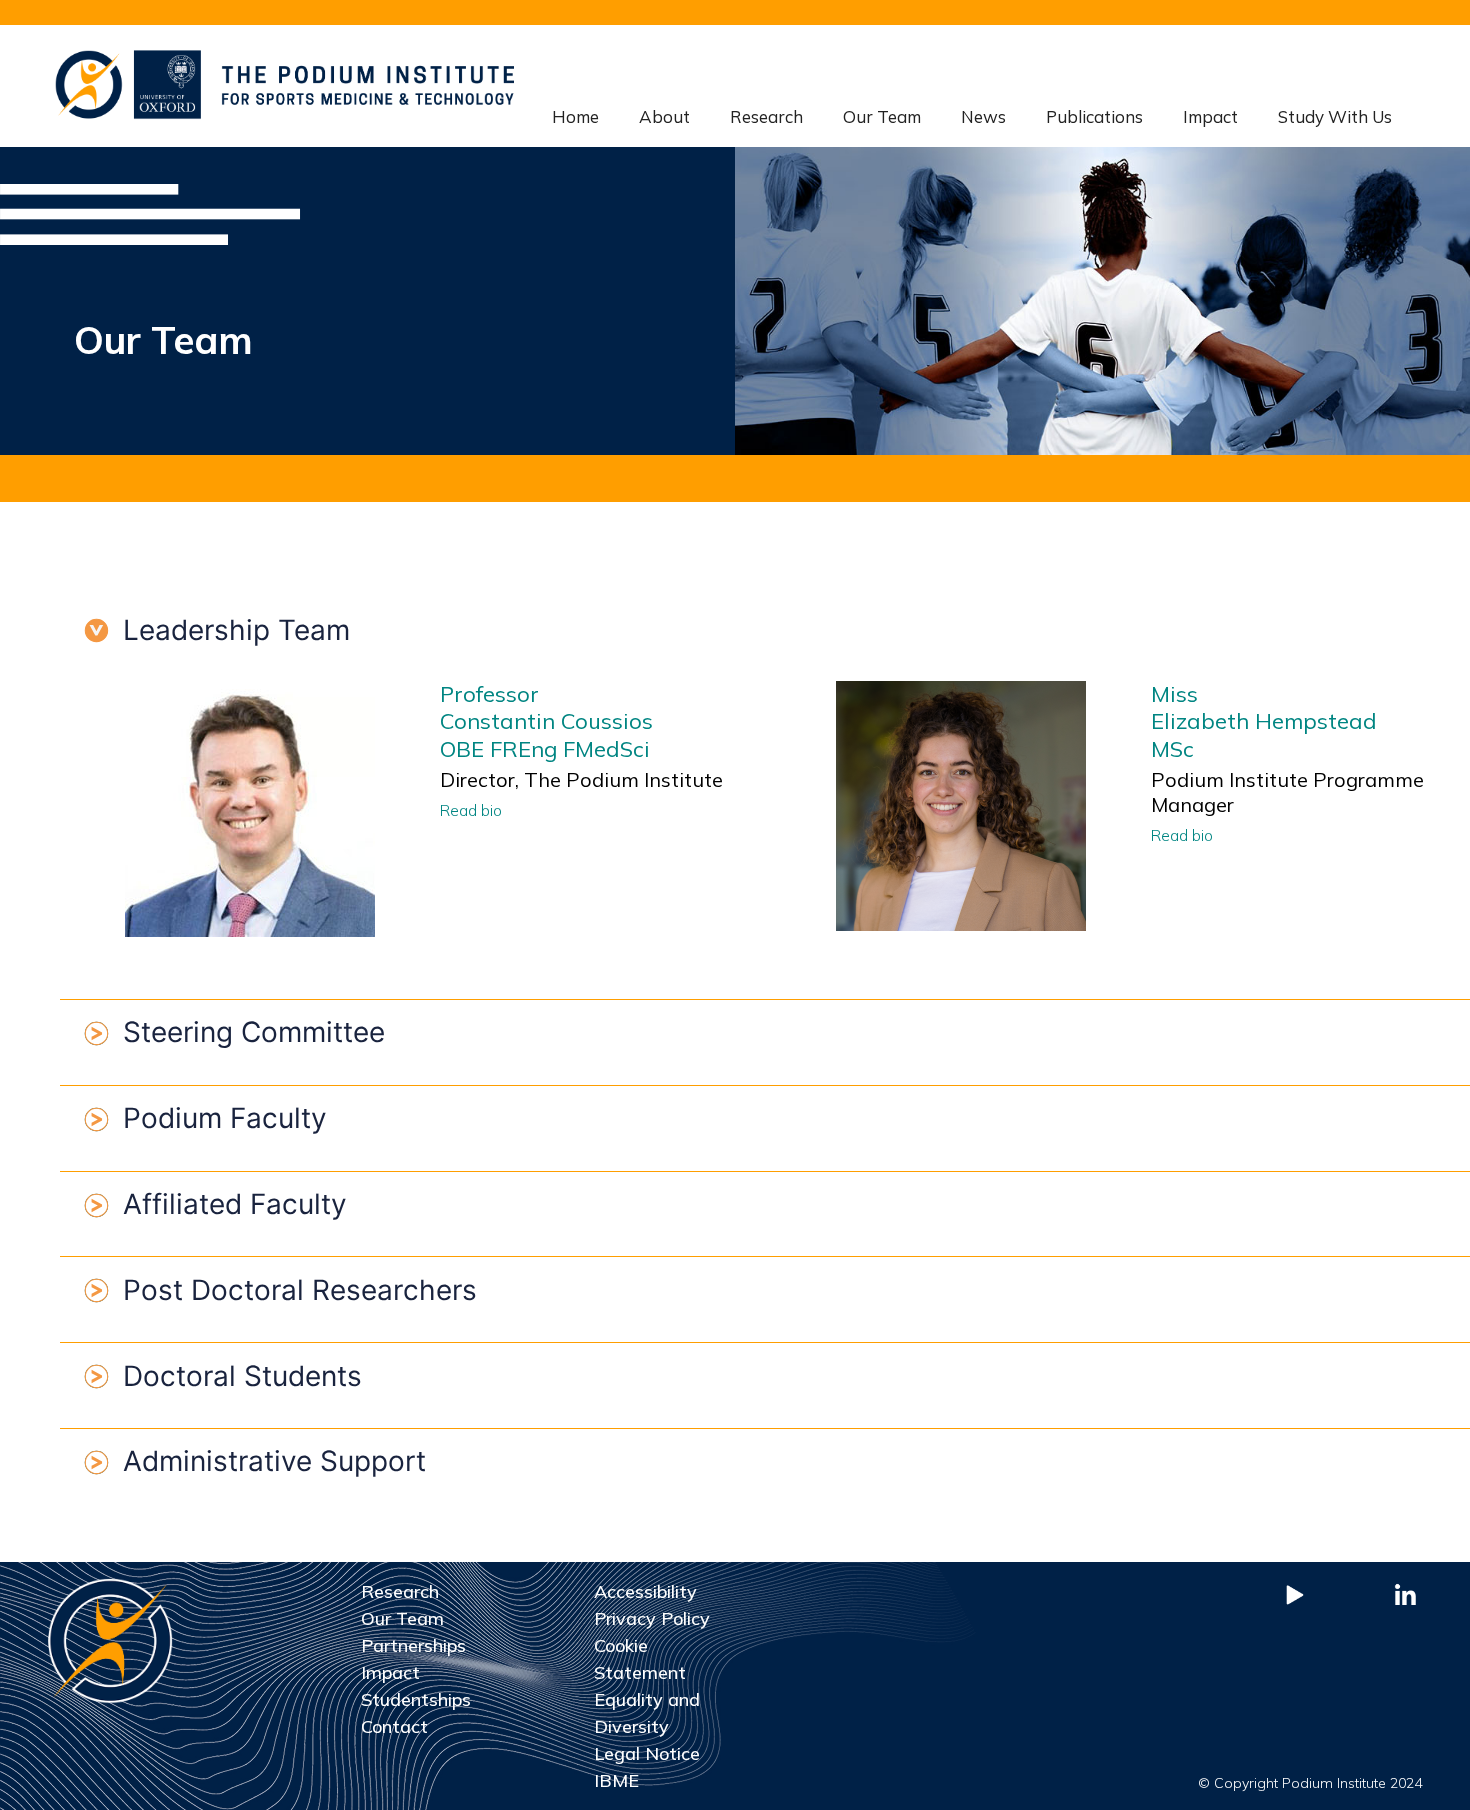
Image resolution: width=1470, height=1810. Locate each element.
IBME (616, 1780)
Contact (394, 1726)
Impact (1210, 116)
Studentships (416, 1699)
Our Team (882, 116)
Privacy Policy (652, 1618)
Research (766, 116)
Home (575, 116)
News (983, 116)
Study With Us (1335, 116)
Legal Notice (647, 1753)
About (664, 116)
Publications (1094, 116)
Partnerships (413, 1645)
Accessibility (645, 1591)
